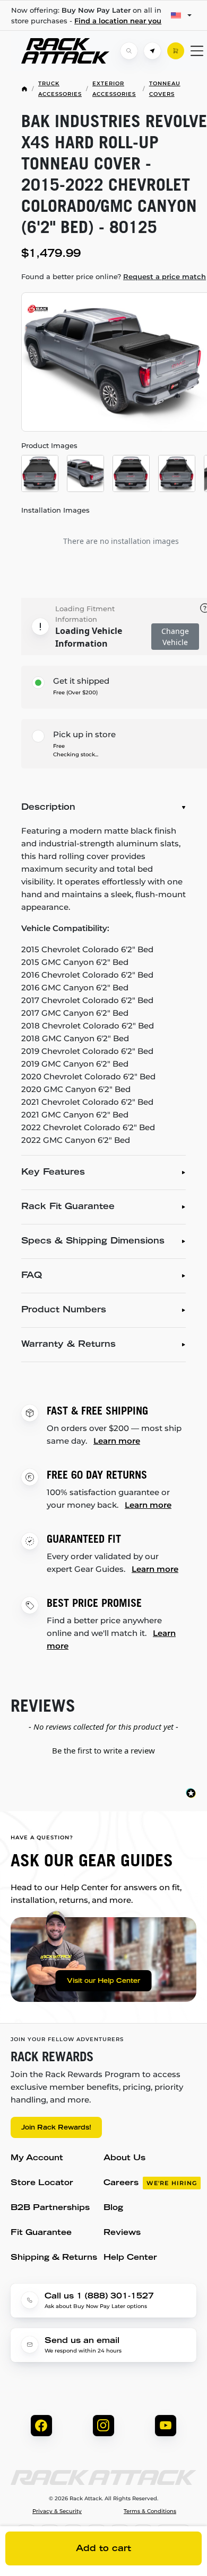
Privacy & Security (57, 2511)
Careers (150, 2183)
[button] (103, 1749)
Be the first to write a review (103, 1750)
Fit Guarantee (41, 2233)
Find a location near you (118, 21)
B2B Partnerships (50, 2208)
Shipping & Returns (54, 2258)
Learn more (117, 1441)
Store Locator (42, 2183)
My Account (37, 2158)
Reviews (122, 2233)
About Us (124, 2158)
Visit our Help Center (103, 1981)
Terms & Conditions (150, 2511)
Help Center (130, 2258)
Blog (113, 2208)
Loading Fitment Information (85, 614)
